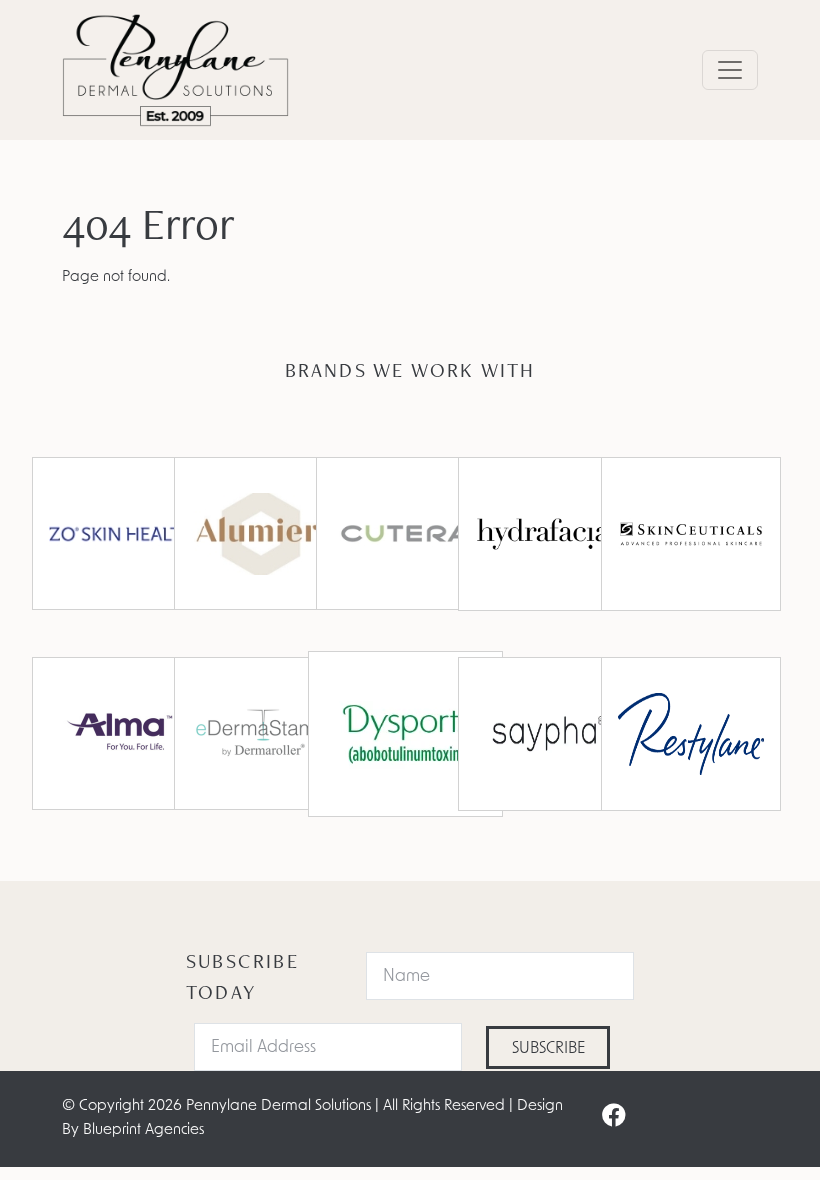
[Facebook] (614, 1118)
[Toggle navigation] (730, 70)
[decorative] (263, 733)
